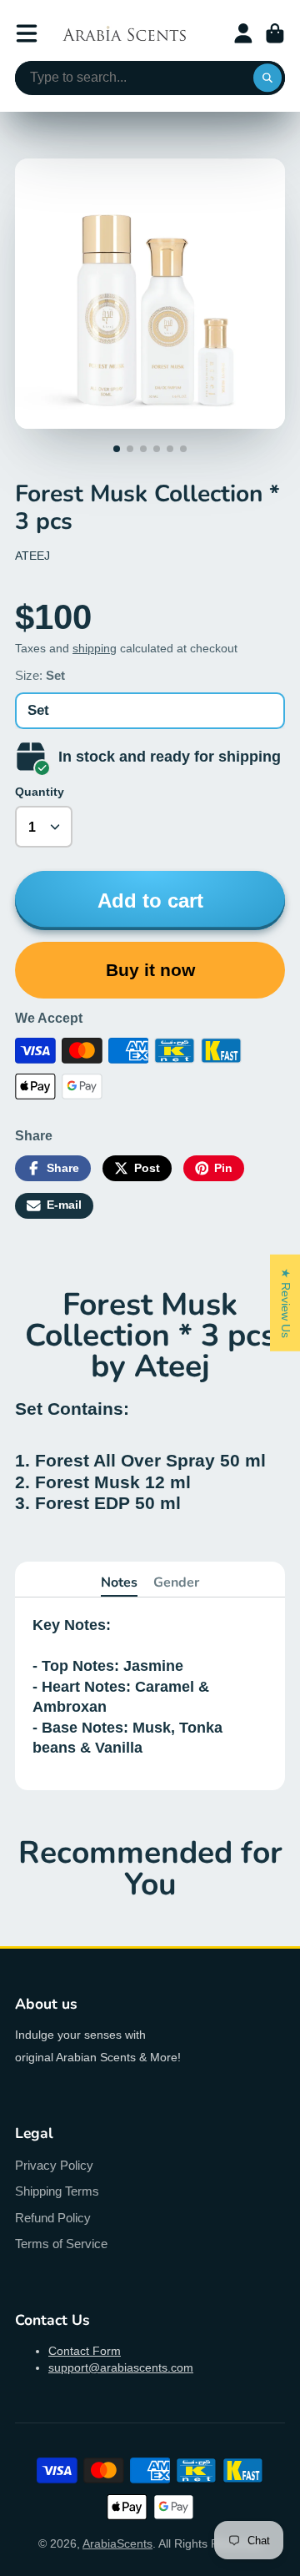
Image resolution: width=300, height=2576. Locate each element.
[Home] (124, 33)
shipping (95, 648)
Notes (119, 1582)
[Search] (267, 78)
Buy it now (150, 970)
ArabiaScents (117, 2543)
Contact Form (85, 2351)
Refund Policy (53, 2218)
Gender (176, 1582)
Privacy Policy (54, 2165)
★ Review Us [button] (286, 1303)
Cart (275, 33)
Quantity (40, 792)
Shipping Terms (57, 2191)
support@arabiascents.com (121, 2367)
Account (243, 33)
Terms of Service (61, 2244)
